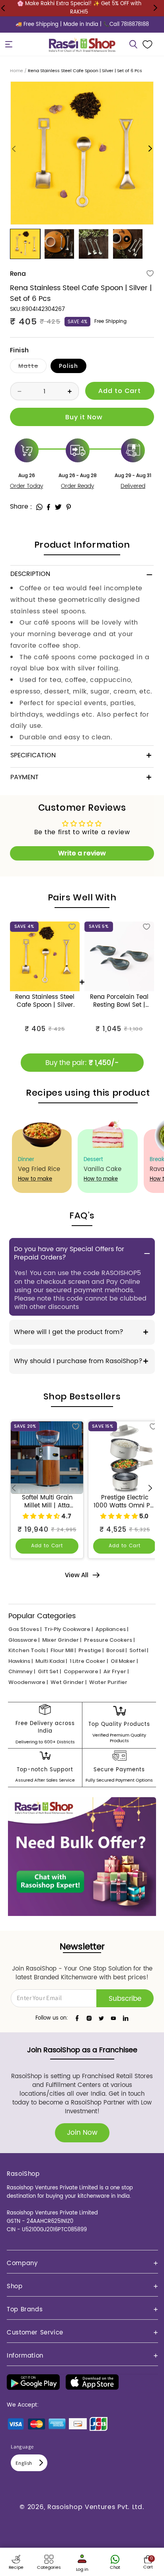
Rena (18, 274)
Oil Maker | (124, 1661)
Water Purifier (108, 1682)
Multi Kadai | (51, 1661)
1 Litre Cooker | (89, 1661)
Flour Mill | (63, 1650)
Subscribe (125, 1999)
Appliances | (112, 1629)
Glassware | (24, 1640)
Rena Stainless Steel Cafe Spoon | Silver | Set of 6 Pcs (45, 1001)
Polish (68, 366)
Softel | (139, 1650)
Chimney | (22, 1671)
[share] (39, 507)
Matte (32, 367)
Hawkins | (20, 1661)
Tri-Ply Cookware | (68, 1629)
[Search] (133, 44)
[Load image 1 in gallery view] (25, 244)
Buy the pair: (82, 1063)
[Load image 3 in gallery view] (94, 244)
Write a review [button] (82, 853)
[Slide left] (14, 149)
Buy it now (82, 417)
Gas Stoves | (25, 1629)
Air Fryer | (116, 1671)
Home (17, 71)
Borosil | (116, 1650)
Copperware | (82, 1671)
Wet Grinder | (68, 1682)
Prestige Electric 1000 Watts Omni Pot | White (125, 1502)
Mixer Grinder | (62, 1640)
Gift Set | (49, 1671)
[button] (9, 44)
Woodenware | (28, 1682)
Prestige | (91, 1650)
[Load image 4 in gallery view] (128, 244)
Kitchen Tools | (28, 1650)
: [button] (31, 507)
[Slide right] (150, 149)
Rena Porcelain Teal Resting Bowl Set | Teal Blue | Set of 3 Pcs (119, 1001)
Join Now (82, 2133)
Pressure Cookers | (109, 1640)
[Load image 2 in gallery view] (59, 244)
